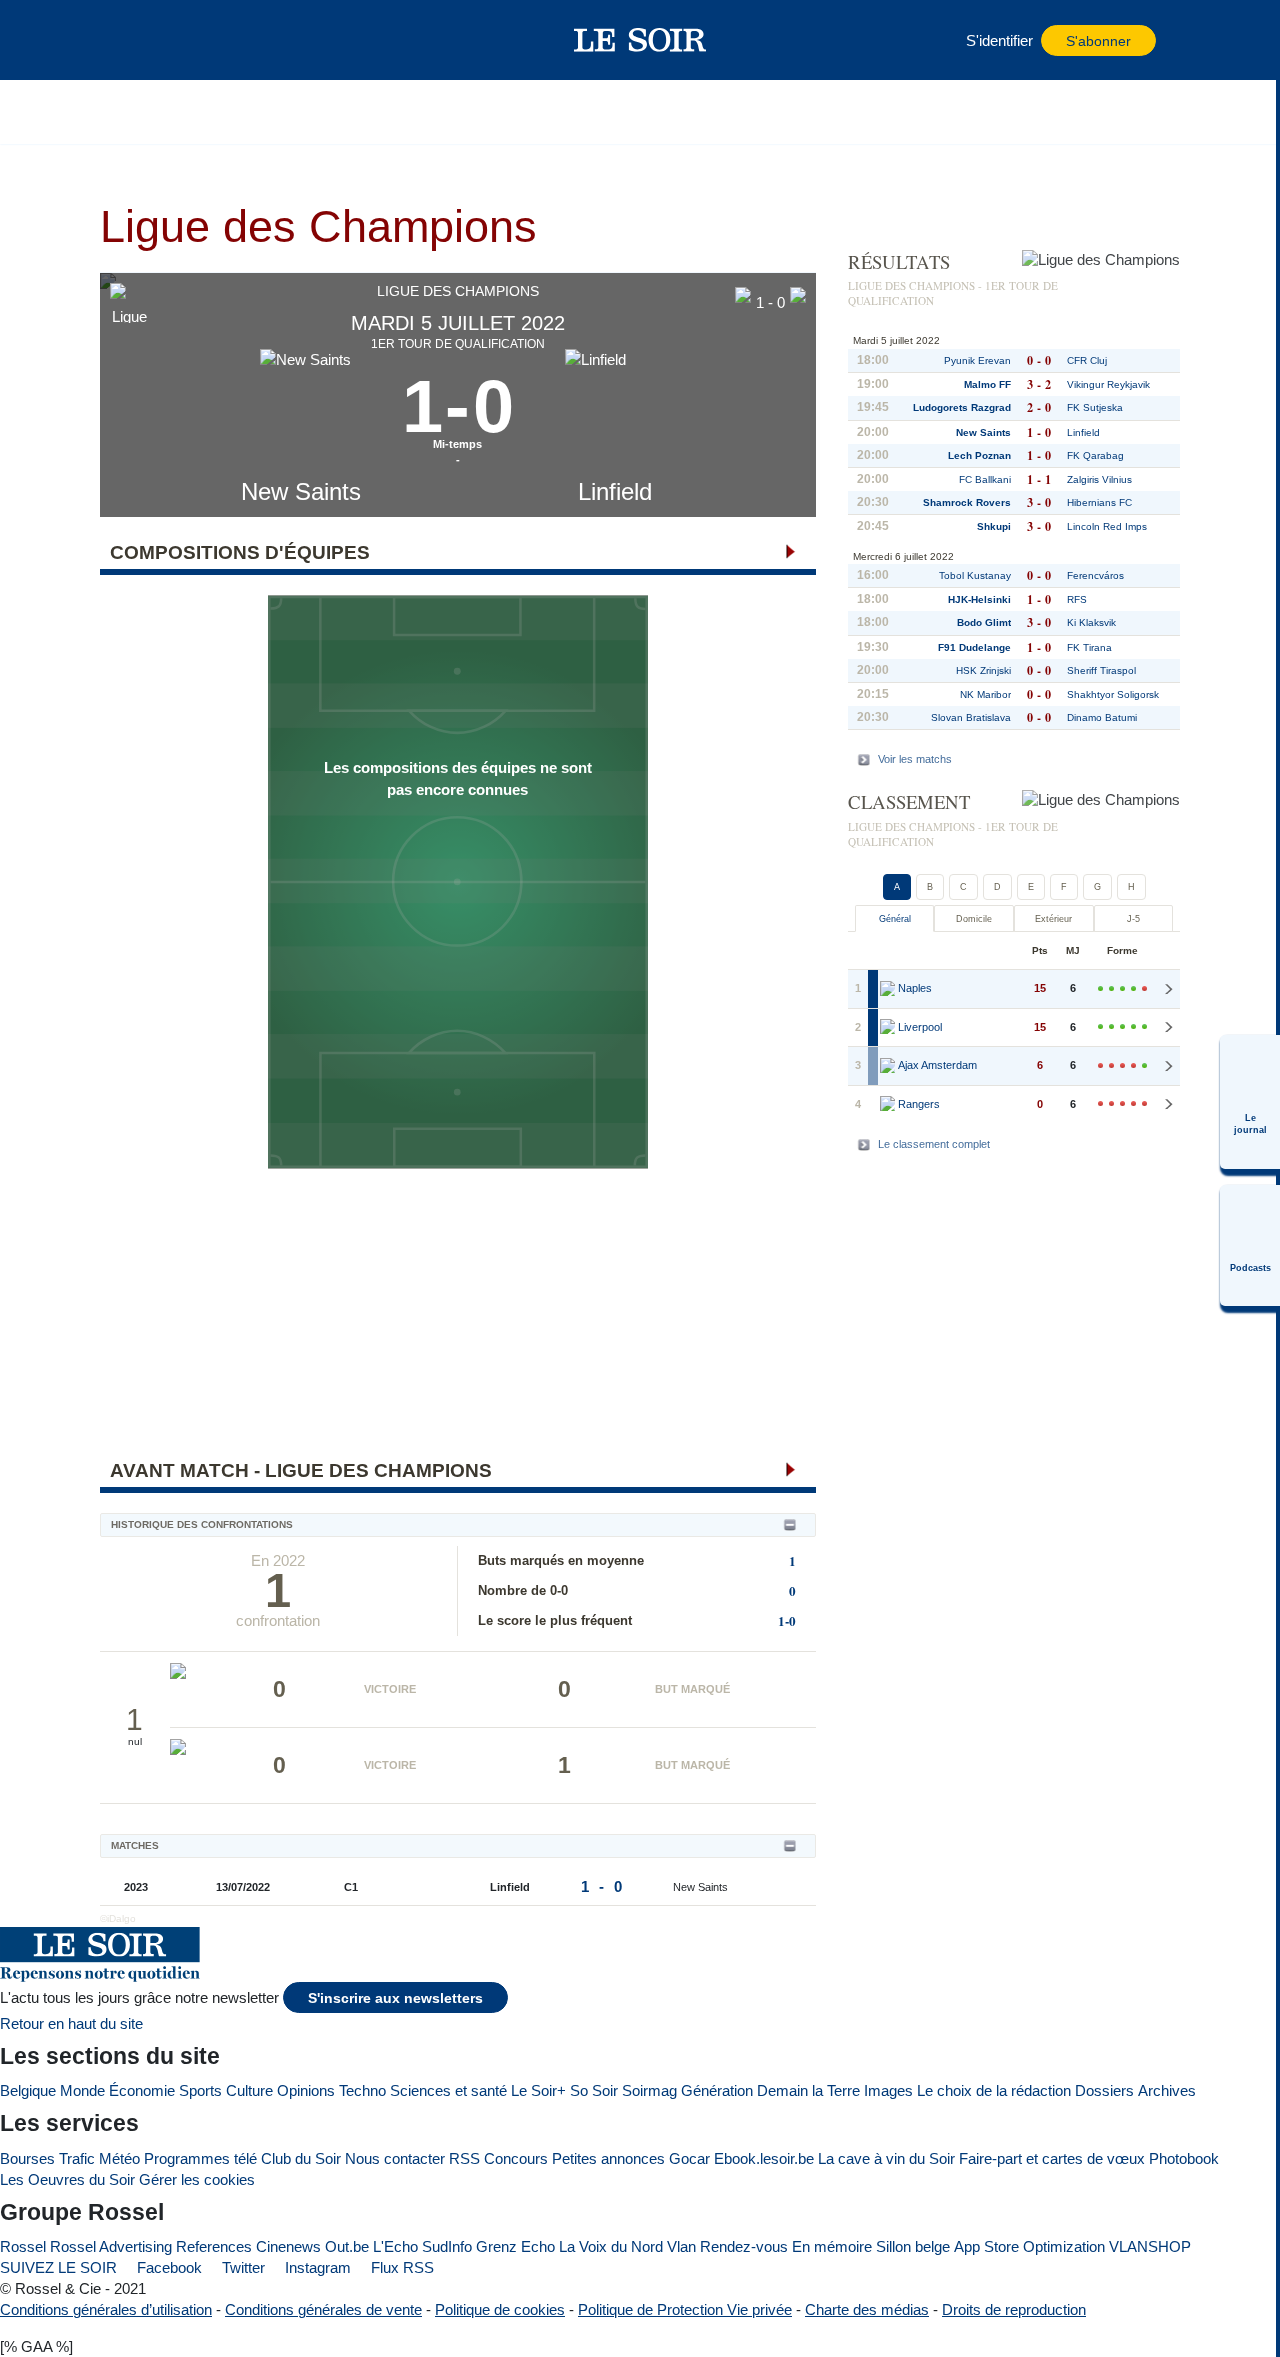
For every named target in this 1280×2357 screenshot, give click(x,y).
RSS (464, 2158)
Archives (1167, 2090)
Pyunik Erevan (977, 360)
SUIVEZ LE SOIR (58, 2267)
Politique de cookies (500, 2309)
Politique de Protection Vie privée (685, 2309)
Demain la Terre (808, 2090)
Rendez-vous (744, 2246)
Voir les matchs (915, 759)
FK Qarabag (1095, 455)
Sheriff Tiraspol (1101, 670)
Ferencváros (1095, 575)
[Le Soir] (640, 40)
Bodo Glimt (984, 622)
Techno (362, 2090)
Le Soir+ (538, 2090)
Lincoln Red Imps (1107, 526)
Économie (142, 2090)
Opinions (306, 2090)
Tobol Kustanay (975, 575)
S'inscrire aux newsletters (395, 1998)
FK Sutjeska (1095, 407)
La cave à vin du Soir (886, 2158)
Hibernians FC (1099, 502)
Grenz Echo (515, 2246)
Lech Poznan (979, 455)
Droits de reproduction (1014, 2309)
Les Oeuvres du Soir (67, 2179)
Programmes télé (200, 2158)
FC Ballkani (985, 479)
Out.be (347, 2246)
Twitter (241, 2267)
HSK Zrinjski (983, 670)
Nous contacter (395, 2158)
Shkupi (994, 526)
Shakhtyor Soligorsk (1113, 694)
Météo (119, 2158)
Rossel (23, 2246)
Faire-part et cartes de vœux (1052, 2158)
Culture (249, 2090)
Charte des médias (867, 2309)
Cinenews (288, 2246)
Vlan (681, 2246)
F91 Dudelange (974, 647)
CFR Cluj (1087, 360)
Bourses (27, 2158)
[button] (149, 40)
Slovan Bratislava (971, 717)
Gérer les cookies (197, 2179)
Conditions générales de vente (323, 2309)
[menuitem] (1250, 1102)
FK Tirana (1089, 647)
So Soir (594, 2090)
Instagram (316, 2267)
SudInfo (447, 2246)
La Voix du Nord (611, 2246)
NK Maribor (985, 694)
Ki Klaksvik (1091, 622)
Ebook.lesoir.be (764, 2158)
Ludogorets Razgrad (962, 407)
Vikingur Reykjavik (1108, 384)
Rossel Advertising (111, 2246)
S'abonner (1098, 41)
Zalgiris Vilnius (1099, 479)
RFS (1077, 599)
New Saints (301, 491)
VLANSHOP (1150, 2246)
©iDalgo (118, 1918)
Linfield (615, 491)
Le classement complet (934, 1144)
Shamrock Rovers (967, 502)
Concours (516, 2158)
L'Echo (395, 2246)
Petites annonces (608, 2158)
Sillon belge (913, 2246)
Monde (82, 2090)
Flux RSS (400, 2267)
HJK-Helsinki (979, 599)
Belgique (28, 2090)
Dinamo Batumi (1102, 717)
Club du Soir (301, 2158)
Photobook (1184, 2158)
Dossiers (1104, 2090)
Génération (717, 2090)
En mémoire (832, 2246)
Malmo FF (987, 384)
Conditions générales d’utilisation (106, 2309)
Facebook (167, 2267)
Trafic (77, 2158)
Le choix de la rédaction (994, 2090)
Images (888, 2090)
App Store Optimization (1029, 2246)
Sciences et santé (448, 2090)
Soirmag (649, 2090)
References (214, 2246)
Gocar (689, 2158)
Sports (200, 2090)
